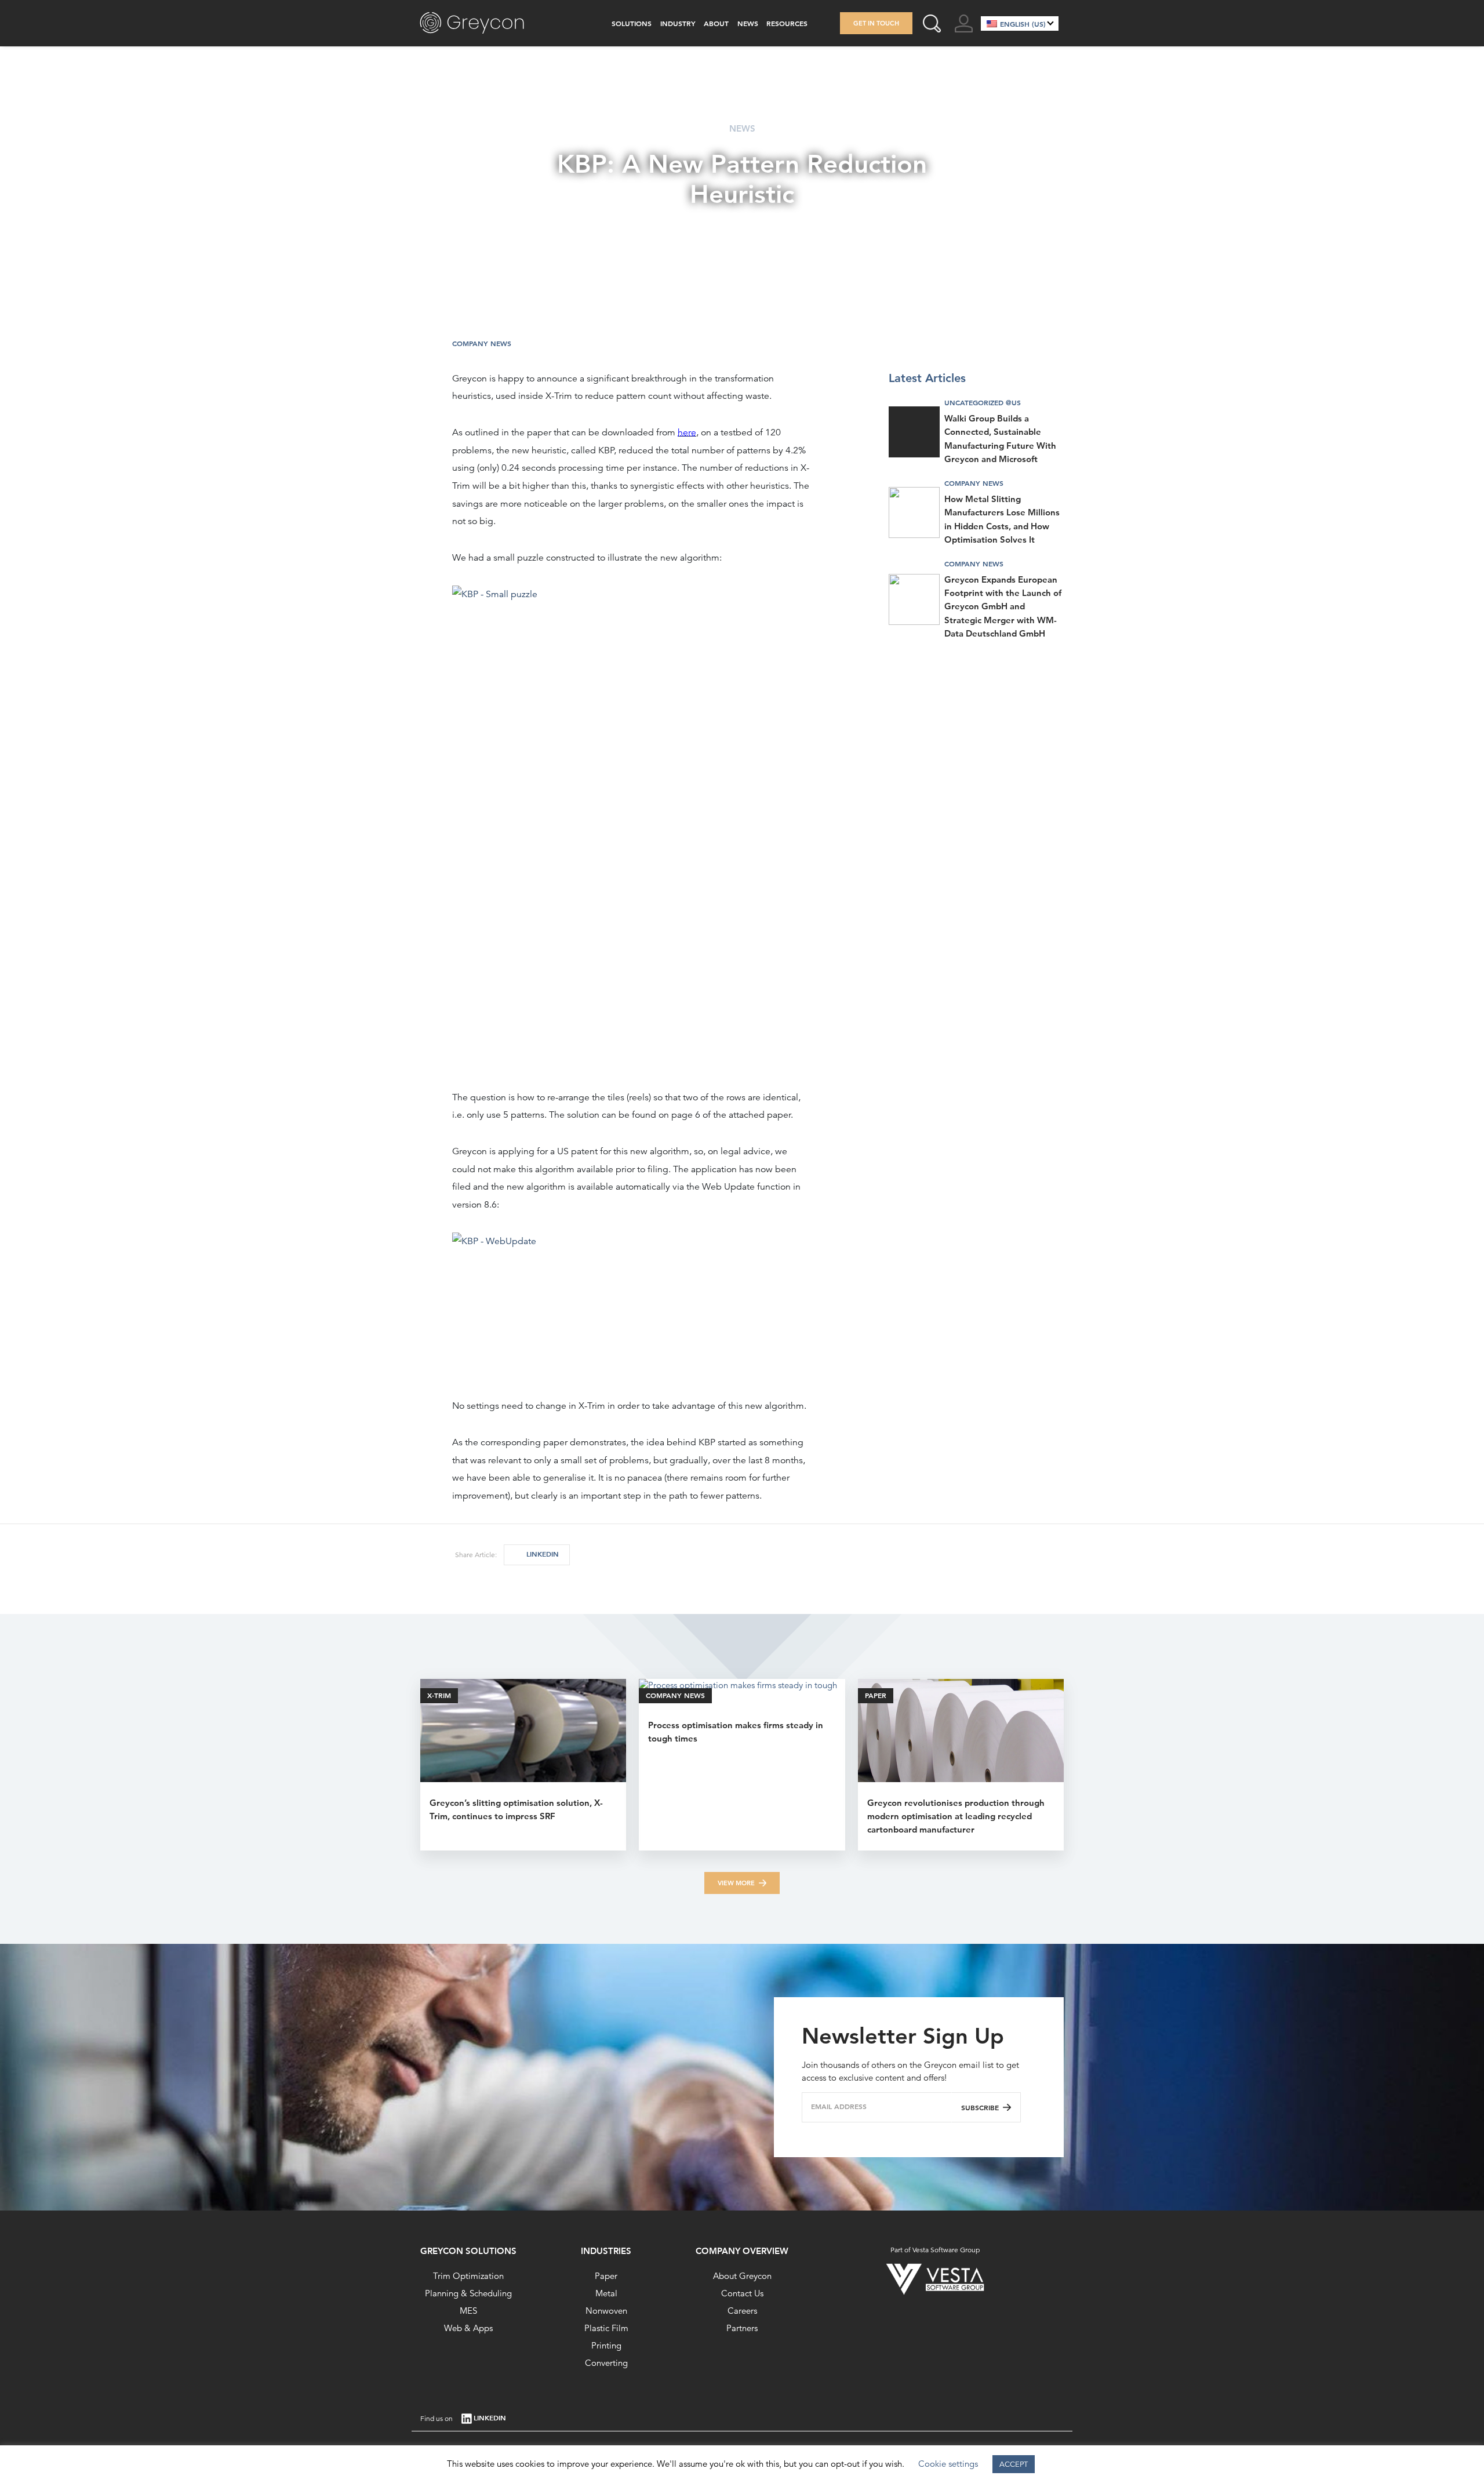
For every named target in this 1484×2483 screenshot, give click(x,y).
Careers (742, 2311)
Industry (678, 23)
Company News (482, 343)
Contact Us (742, 2293)
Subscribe (980, 2107)
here (687, 432)
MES (468, 2311)
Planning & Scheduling (468, 2293)
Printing (606, 2345)
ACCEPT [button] (1014, 2464)
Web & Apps (468, 2328)
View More (736, 1883)
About (716, 23)
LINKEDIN (543, 1554)
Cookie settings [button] (948, 2464)
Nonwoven (606, 2311)
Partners (742, 2328)
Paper (606, 2276)
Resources (787, 23)
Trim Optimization (468, 2276)
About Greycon (742, 2276)
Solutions (632, 23)
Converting (606, 2363)
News (748, 23)
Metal (606, 2293)
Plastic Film (606, 2328)
